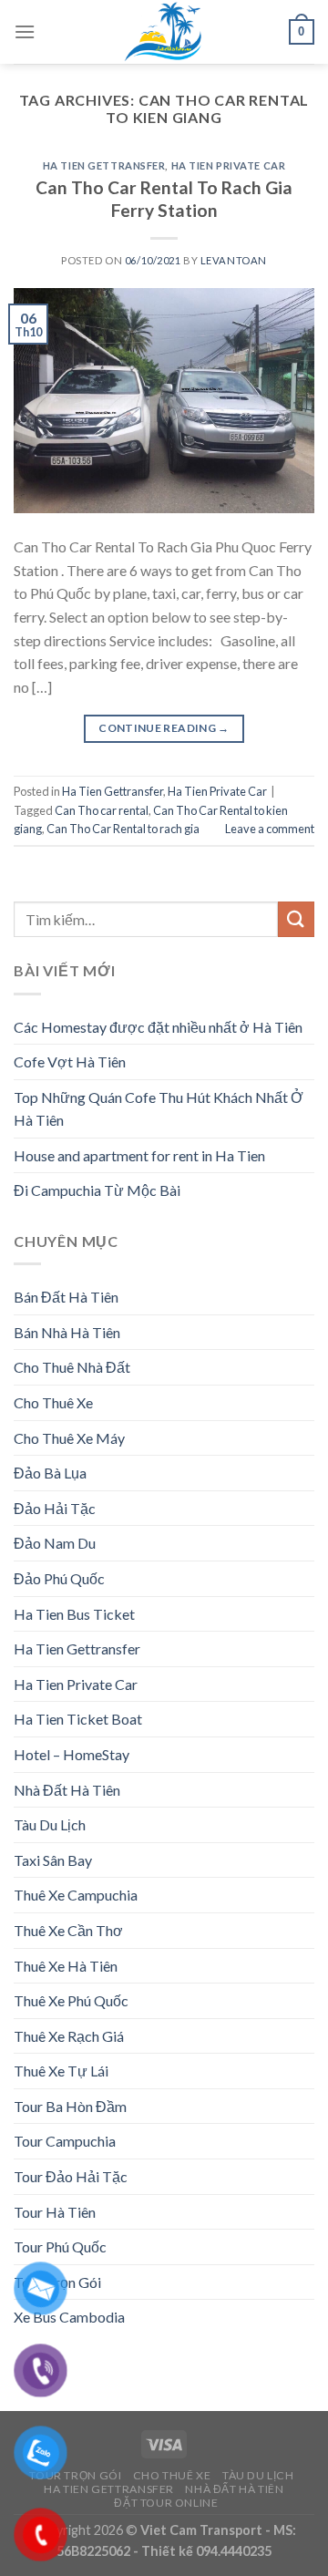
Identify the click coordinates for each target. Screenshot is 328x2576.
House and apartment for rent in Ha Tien (139, 1155)
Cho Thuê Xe (53, 1402)
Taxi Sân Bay (53, 1860)
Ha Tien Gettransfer (104, 165)
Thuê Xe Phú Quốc (71, 2000)
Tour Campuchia (65, 2141)
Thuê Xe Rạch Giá (69, 2036)
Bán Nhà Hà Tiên (67, 1332)
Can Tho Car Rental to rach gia (123, 829)
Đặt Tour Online (166, 2503)
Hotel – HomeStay (72, 1754)
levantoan (234, 260)
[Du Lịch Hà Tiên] (164, 32)
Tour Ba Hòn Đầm (70, 2106)
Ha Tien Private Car (229, 165)
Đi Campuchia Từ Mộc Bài (97, 1190)
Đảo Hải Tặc (55, 1508)
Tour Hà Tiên (55, 2212)
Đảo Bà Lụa (50, 1473)
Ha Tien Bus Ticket (74, 1614)
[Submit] (296, 919)
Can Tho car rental (102, 810)
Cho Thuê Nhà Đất (72, 1367)
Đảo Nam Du (55, 1543)
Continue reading (164, 728)
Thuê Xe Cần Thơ (68, 1930)
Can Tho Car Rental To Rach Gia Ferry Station (164, 199)
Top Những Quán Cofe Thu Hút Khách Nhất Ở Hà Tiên (159, 1109)
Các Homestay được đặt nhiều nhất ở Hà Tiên (158, 1027)
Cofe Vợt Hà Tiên (70, 1061)
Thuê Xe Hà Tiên (66, 1966)
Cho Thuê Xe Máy (69, 1438)
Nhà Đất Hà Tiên (67, 1790)
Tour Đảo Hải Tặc (71, 2176)
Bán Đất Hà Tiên (66, 1297)
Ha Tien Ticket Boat (78, 1719)
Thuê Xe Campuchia (76, 1895)
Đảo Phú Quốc (59, 1578)
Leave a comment (270, 829)
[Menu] (25, 31)
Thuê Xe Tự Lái (61, 2071)
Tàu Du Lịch (50, 1824)
